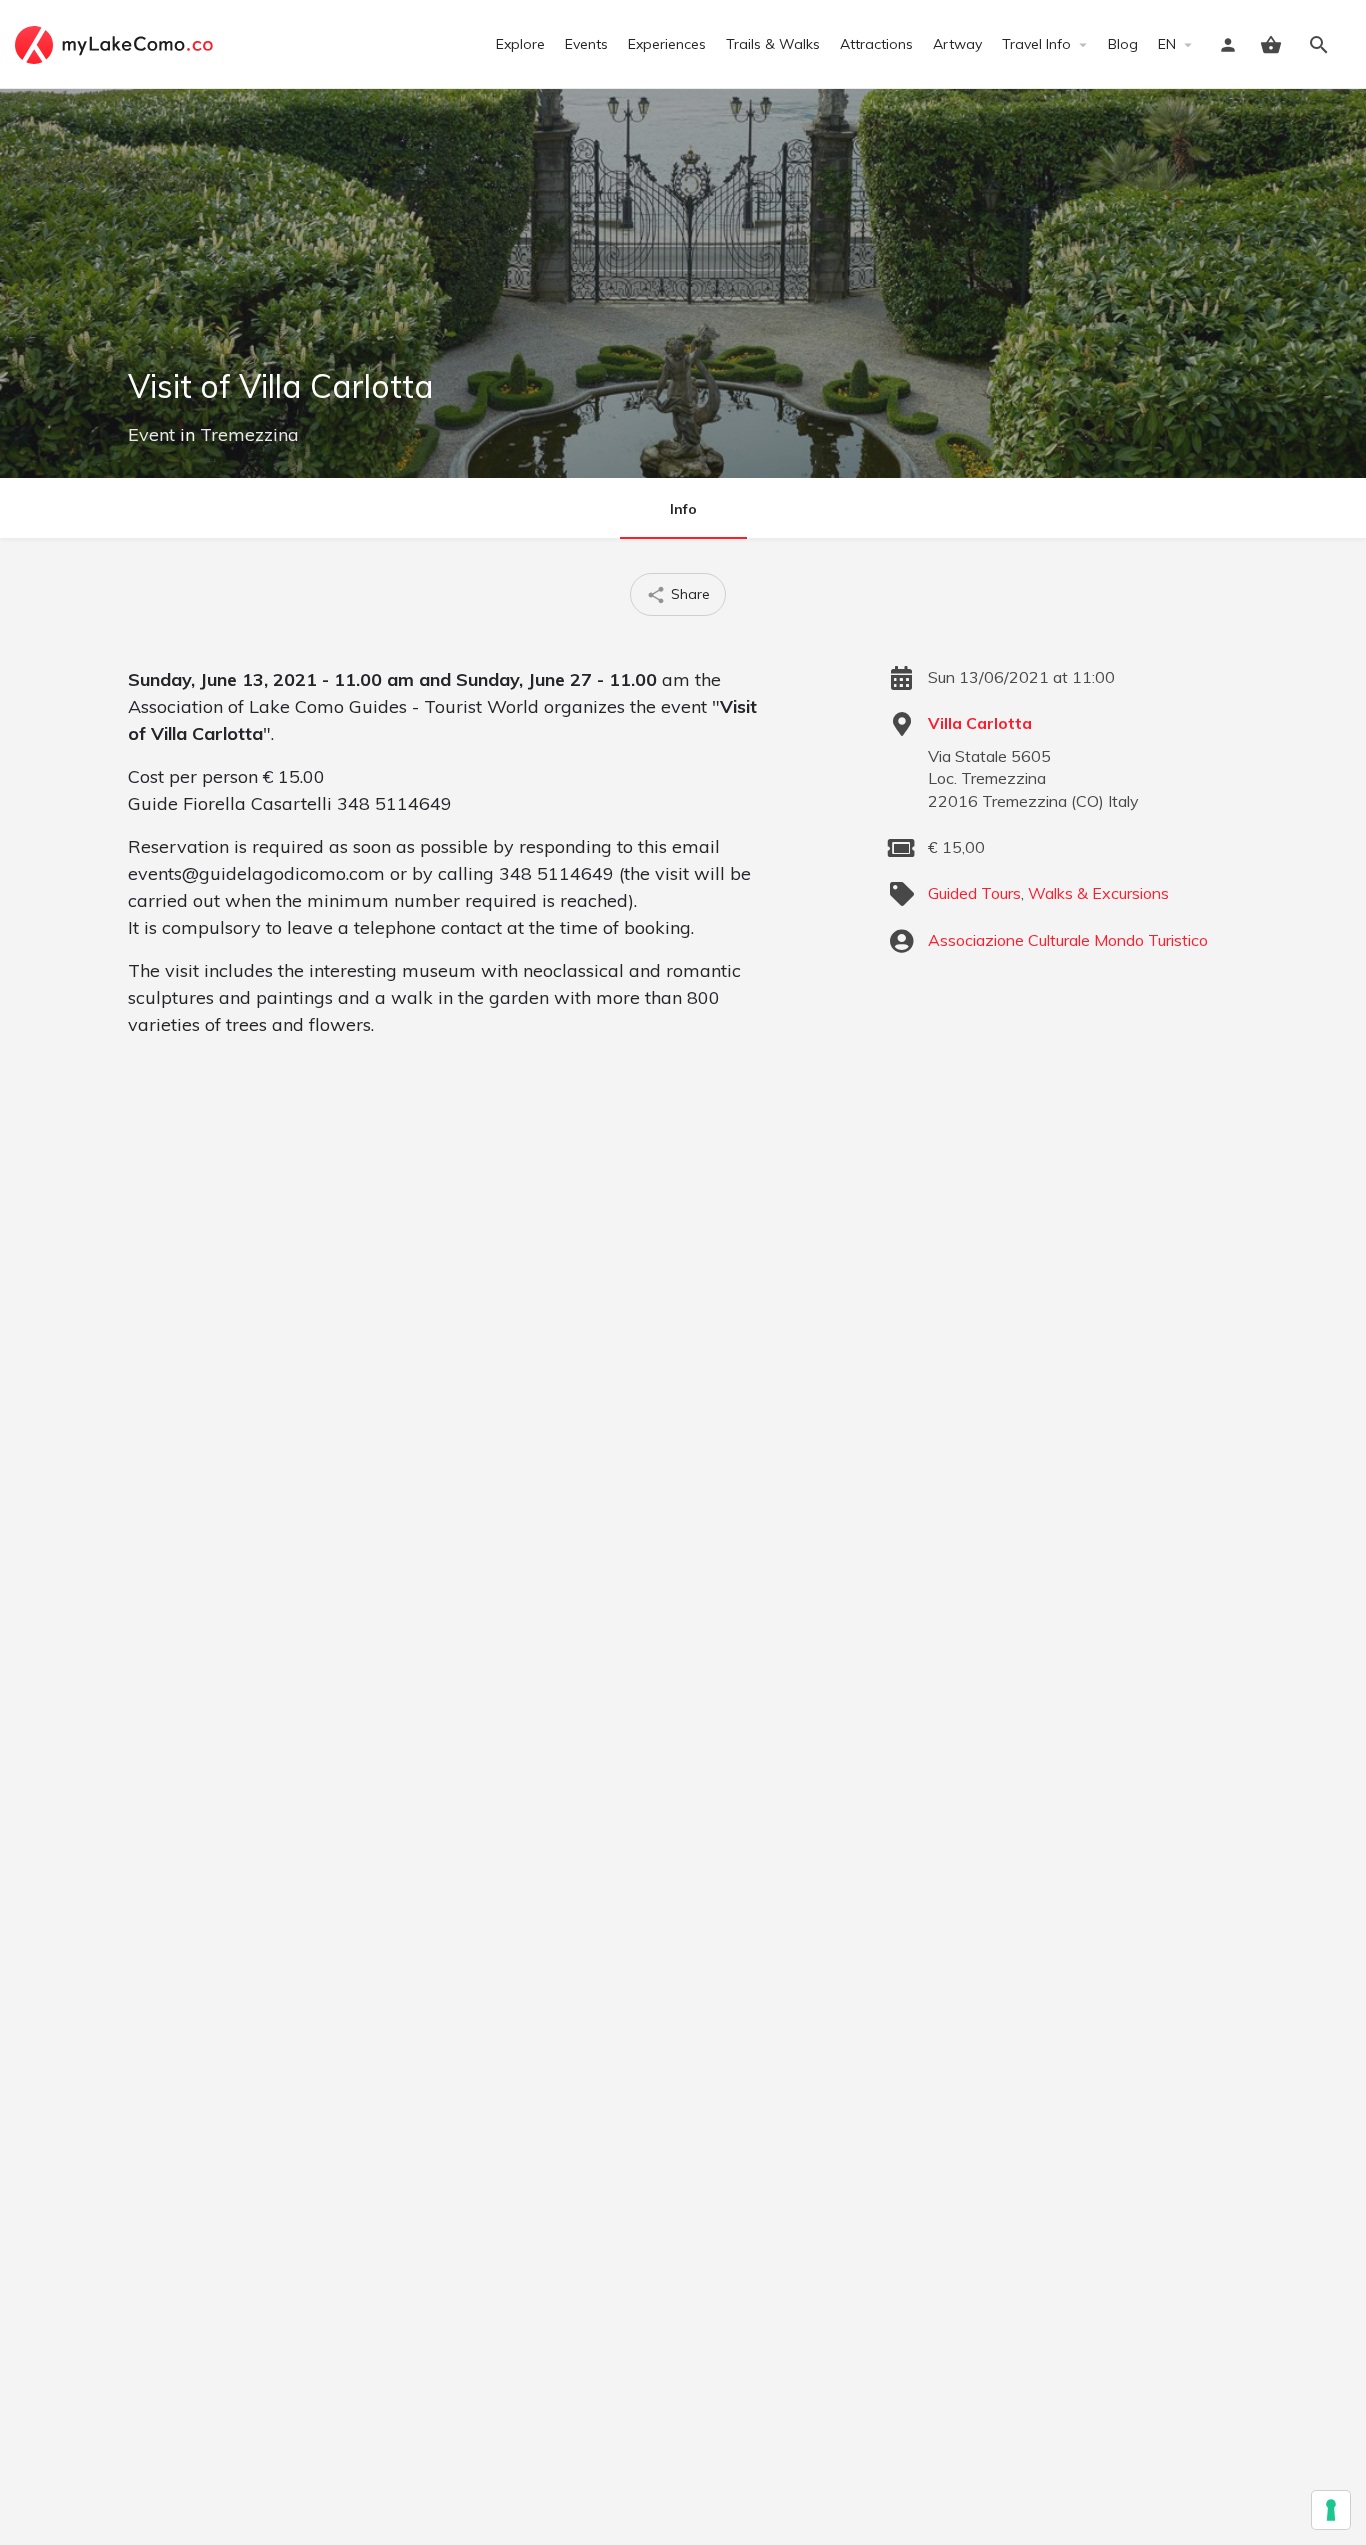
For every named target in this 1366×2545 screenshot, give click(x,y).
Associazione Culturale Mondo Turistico (1068, 940)
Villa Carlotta (980, 723)
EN (1167, 44)
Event (151, 434)
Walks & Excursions (1098, 893)
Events (586, 44)
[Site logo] (116, 43)
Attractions (876, 44)
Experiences (667, 44)
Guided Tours (974, 893)
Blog (1123, 44)
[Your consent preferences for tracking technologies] (1331, 2510)
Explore (520, 44)
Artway (957, 44)
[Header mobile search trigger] (1319, 45)
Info (683, 509)
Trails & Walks (773, 44)
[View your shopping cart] (1271, 45)
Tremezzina (249, 434)
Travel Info (1036, 44)
